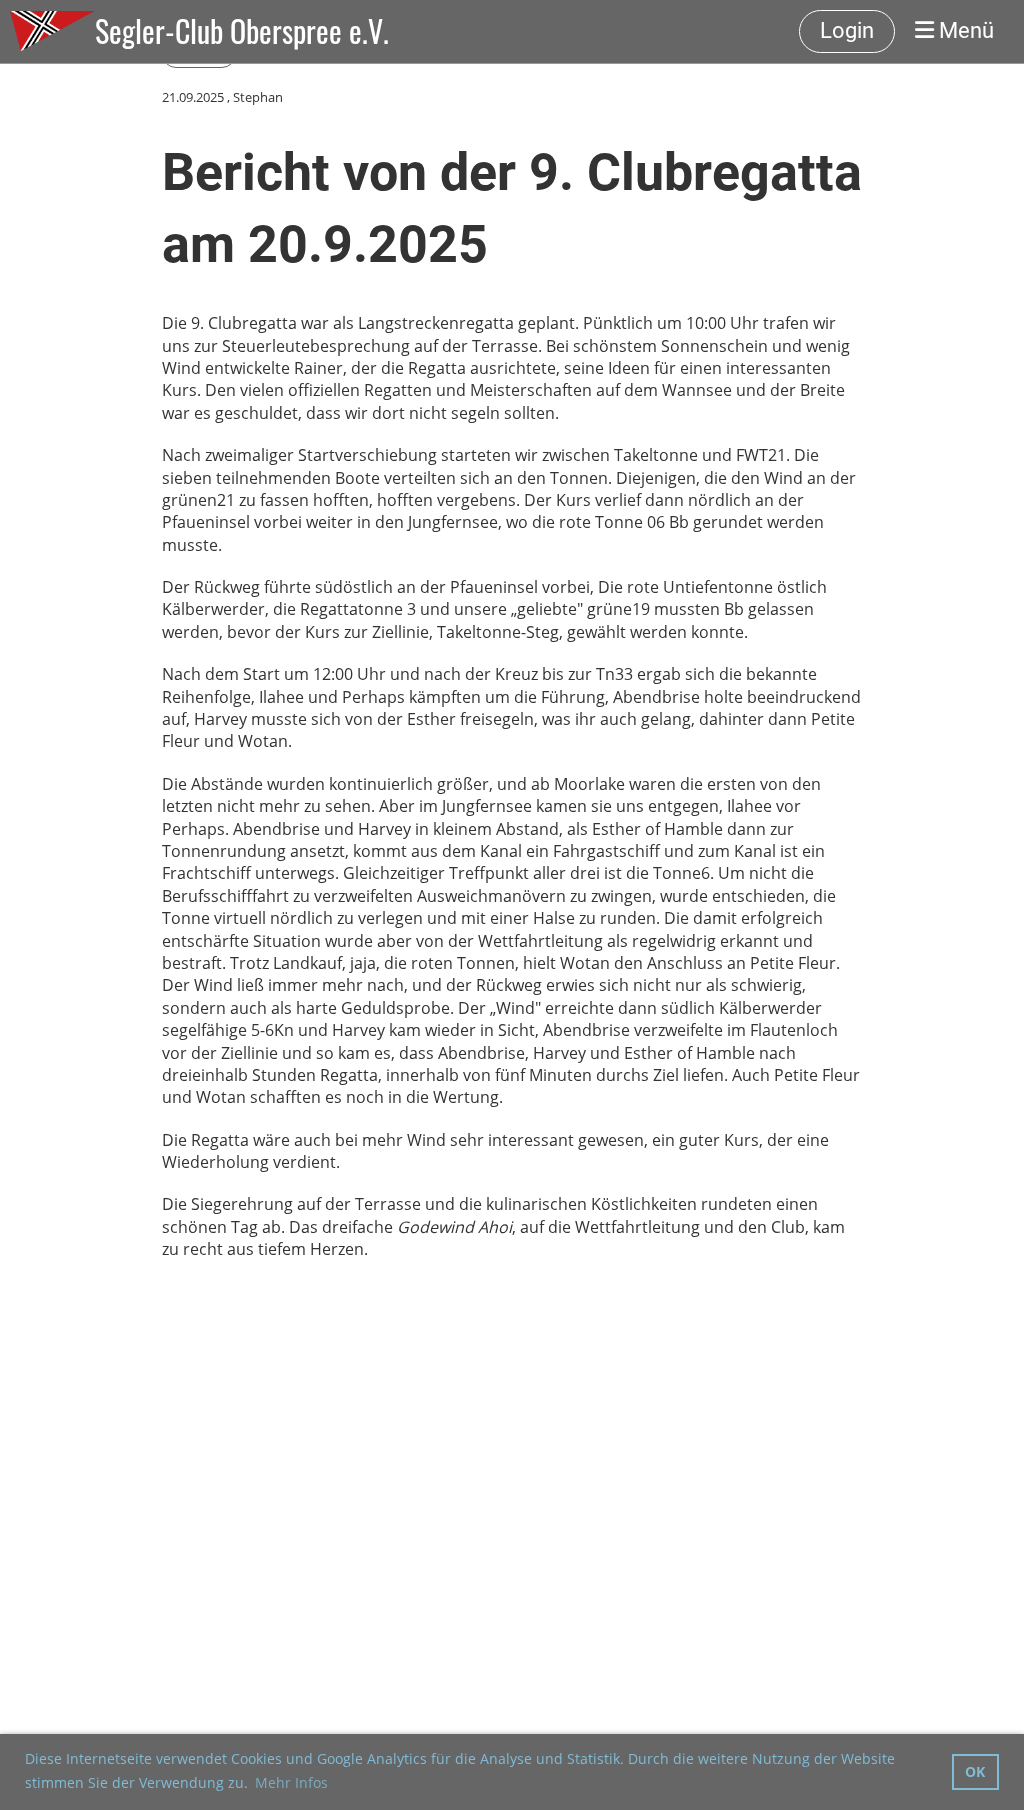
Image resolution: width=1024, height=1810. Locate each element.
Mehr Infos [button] (291, 1782)
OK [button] (975, 1771)
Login (847, 30)
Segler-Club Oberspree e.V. (242, 31)
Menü (964, 30)
